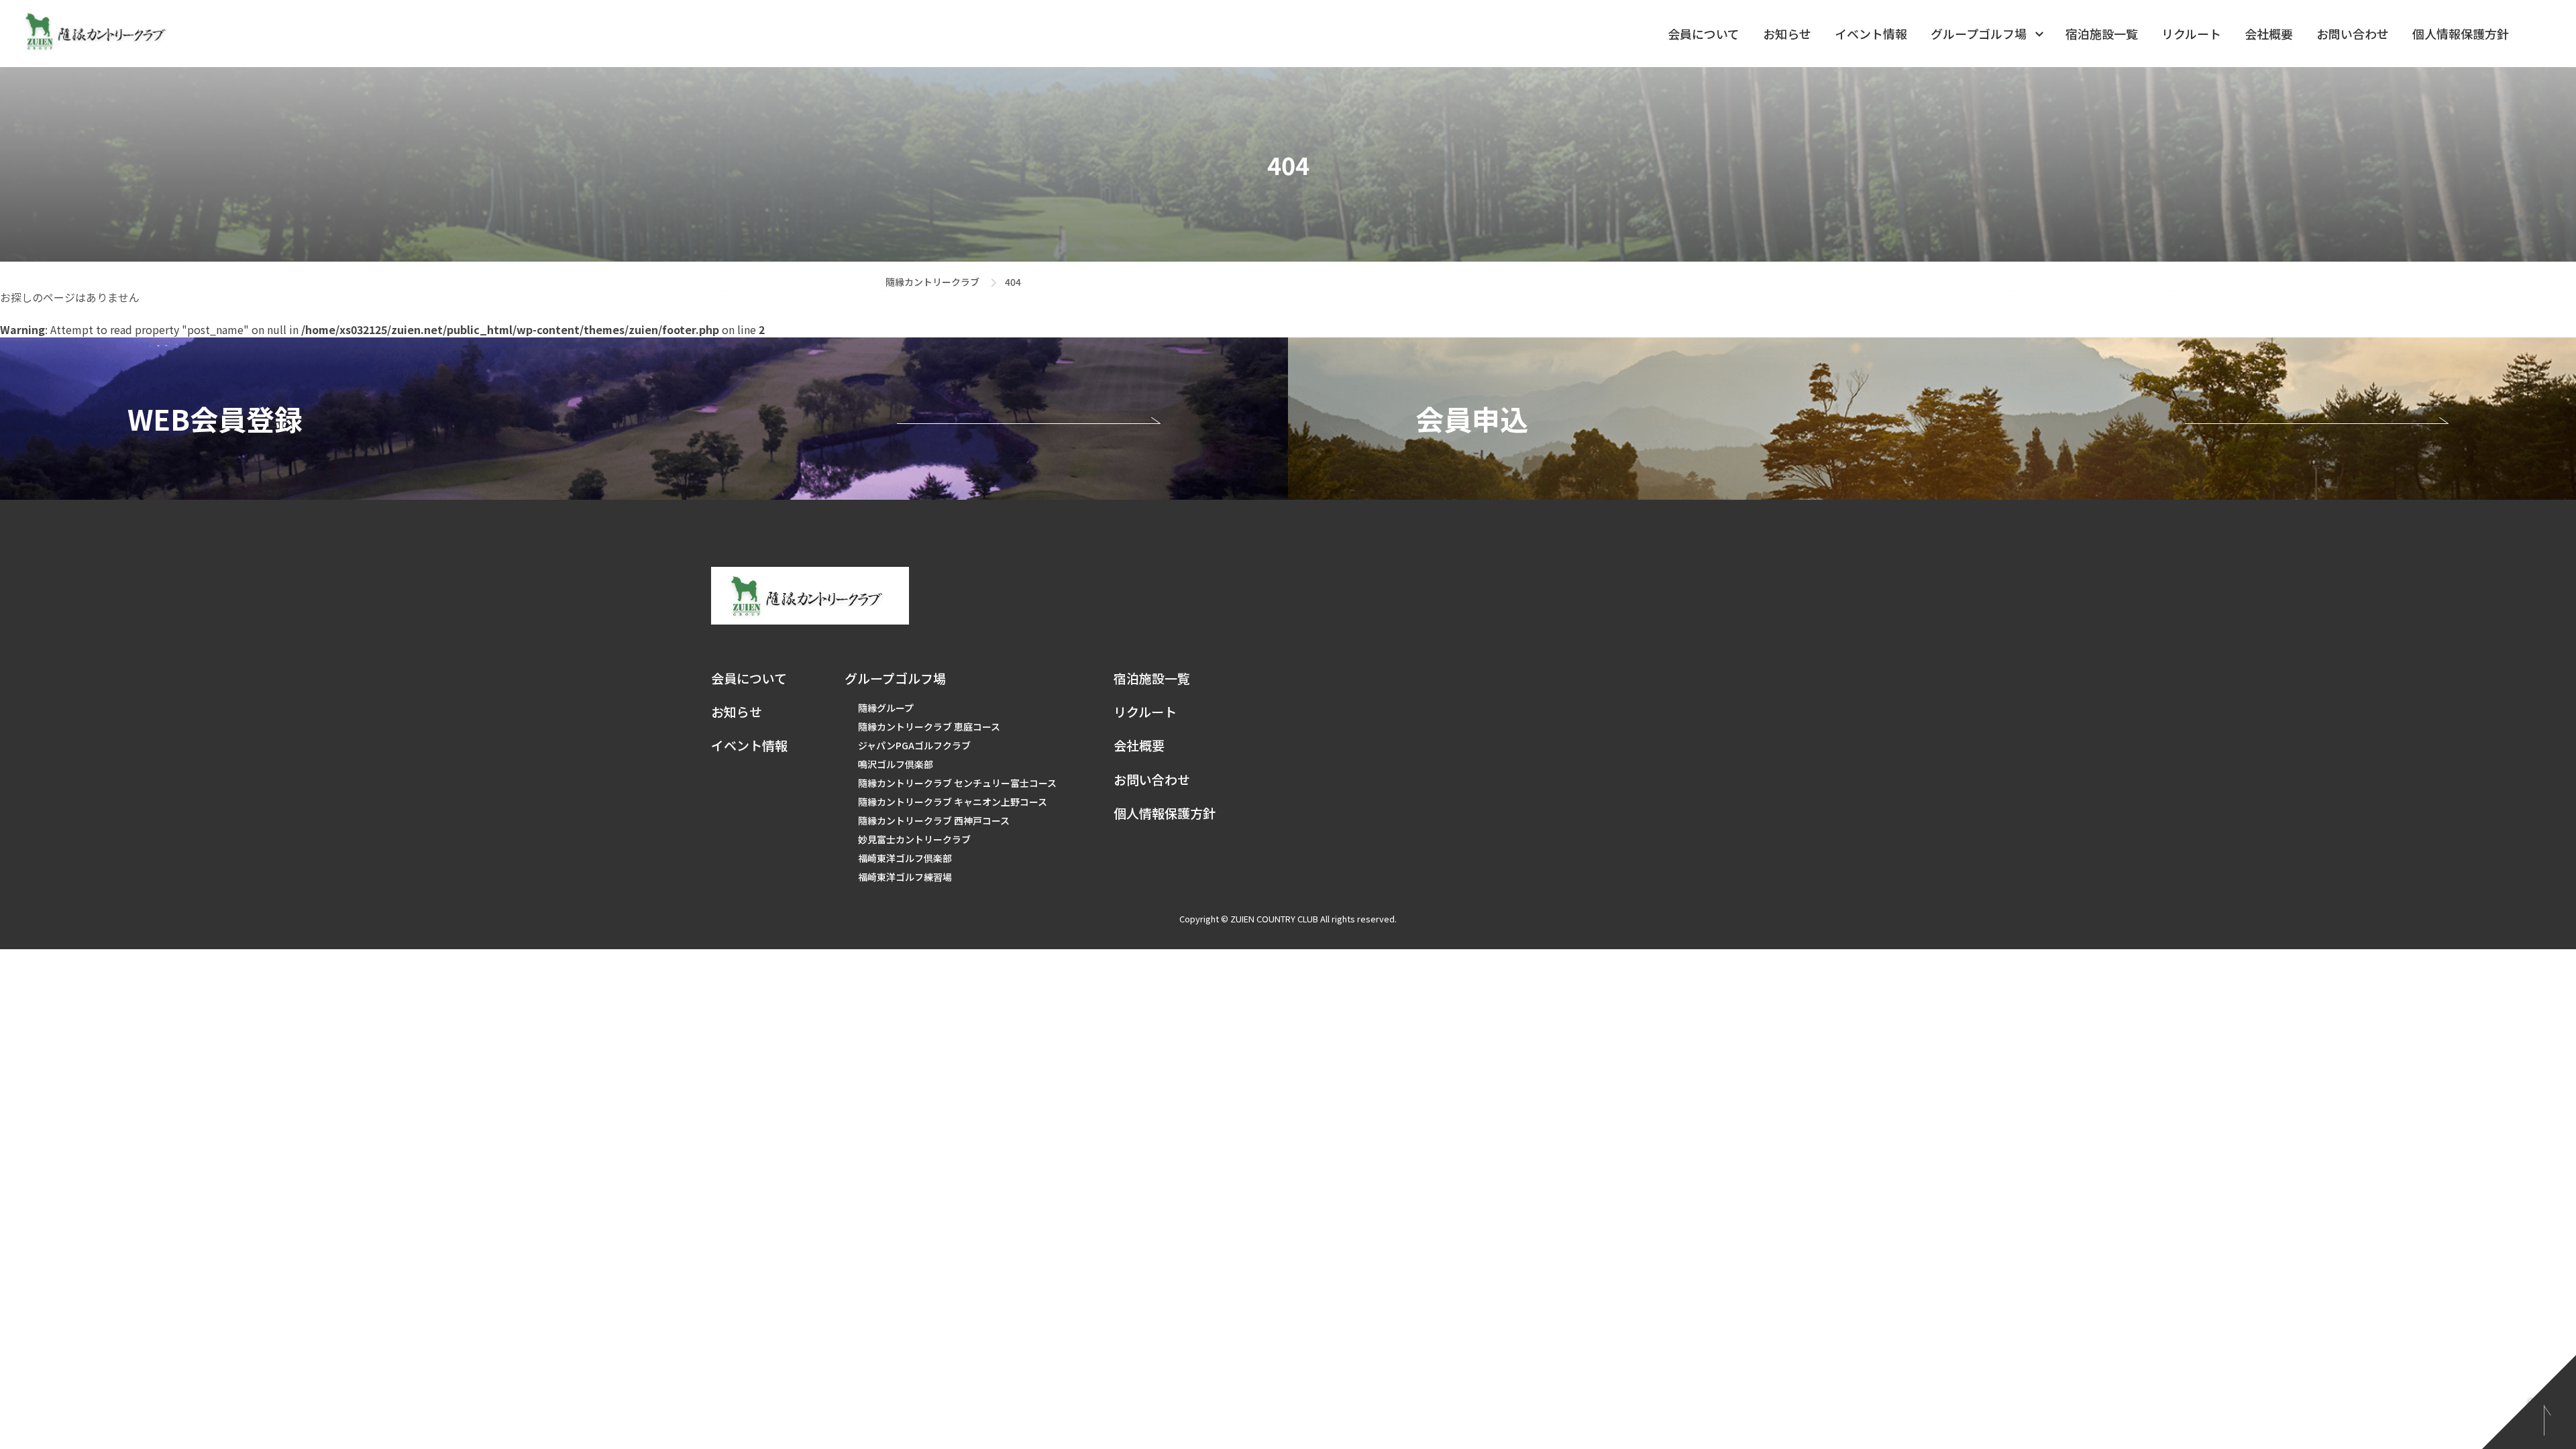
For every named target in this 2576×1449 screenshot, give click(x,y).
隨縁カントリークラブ (932, 282)
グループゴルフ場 (1979, 34)
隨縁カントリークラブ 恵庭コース (929, 727)
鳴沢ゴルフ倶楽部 (896, 764)
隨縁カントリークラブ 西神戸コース (934, 820)
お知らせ (1787, 34)
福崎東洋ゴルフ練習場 (905, 877)
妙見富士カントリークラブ (914, 839)
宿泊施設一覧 (2102, 34)
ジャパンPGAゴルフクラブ (914, 745)
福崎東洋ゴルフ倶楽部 (905, 858)
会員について (1704, 34)
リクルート (2191, 34)
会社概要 (2269, 34)
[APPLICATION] (1932, 419)
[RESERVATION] (644, 419)
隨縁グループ (886, 708)
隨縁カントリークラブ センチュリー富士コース (957, 783)
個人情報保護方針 (2461, 34)
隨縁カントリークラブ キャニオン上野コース (953, 802)
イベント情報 (1871, 34)
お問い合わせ (2353, 34)
